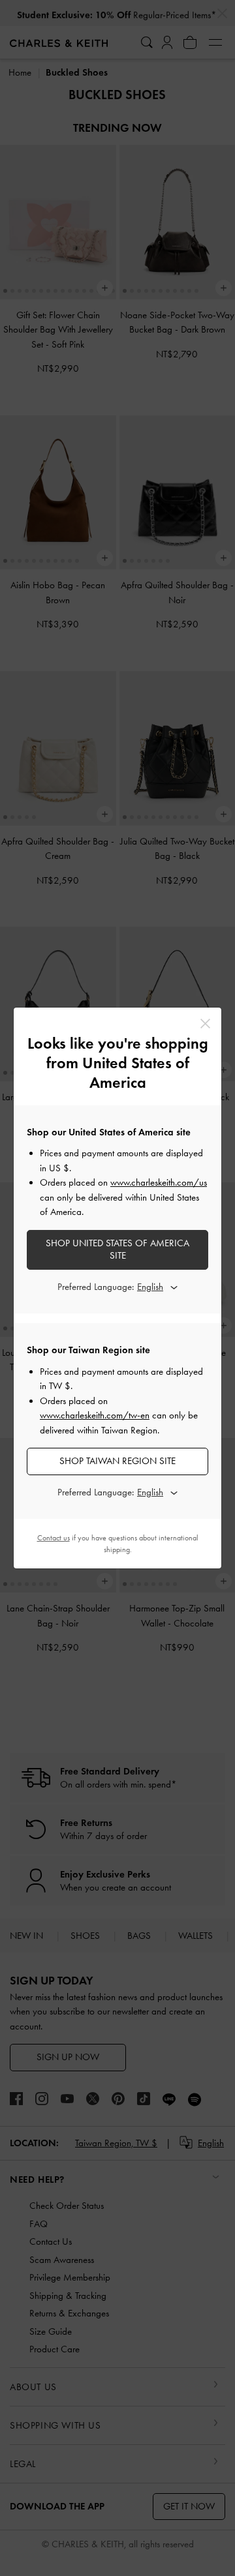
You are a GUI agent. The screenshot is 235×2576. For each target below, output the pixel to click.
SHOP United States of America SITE (117, 1250)
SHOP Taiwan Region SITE (117, 1461)
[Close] (205, 1024)
